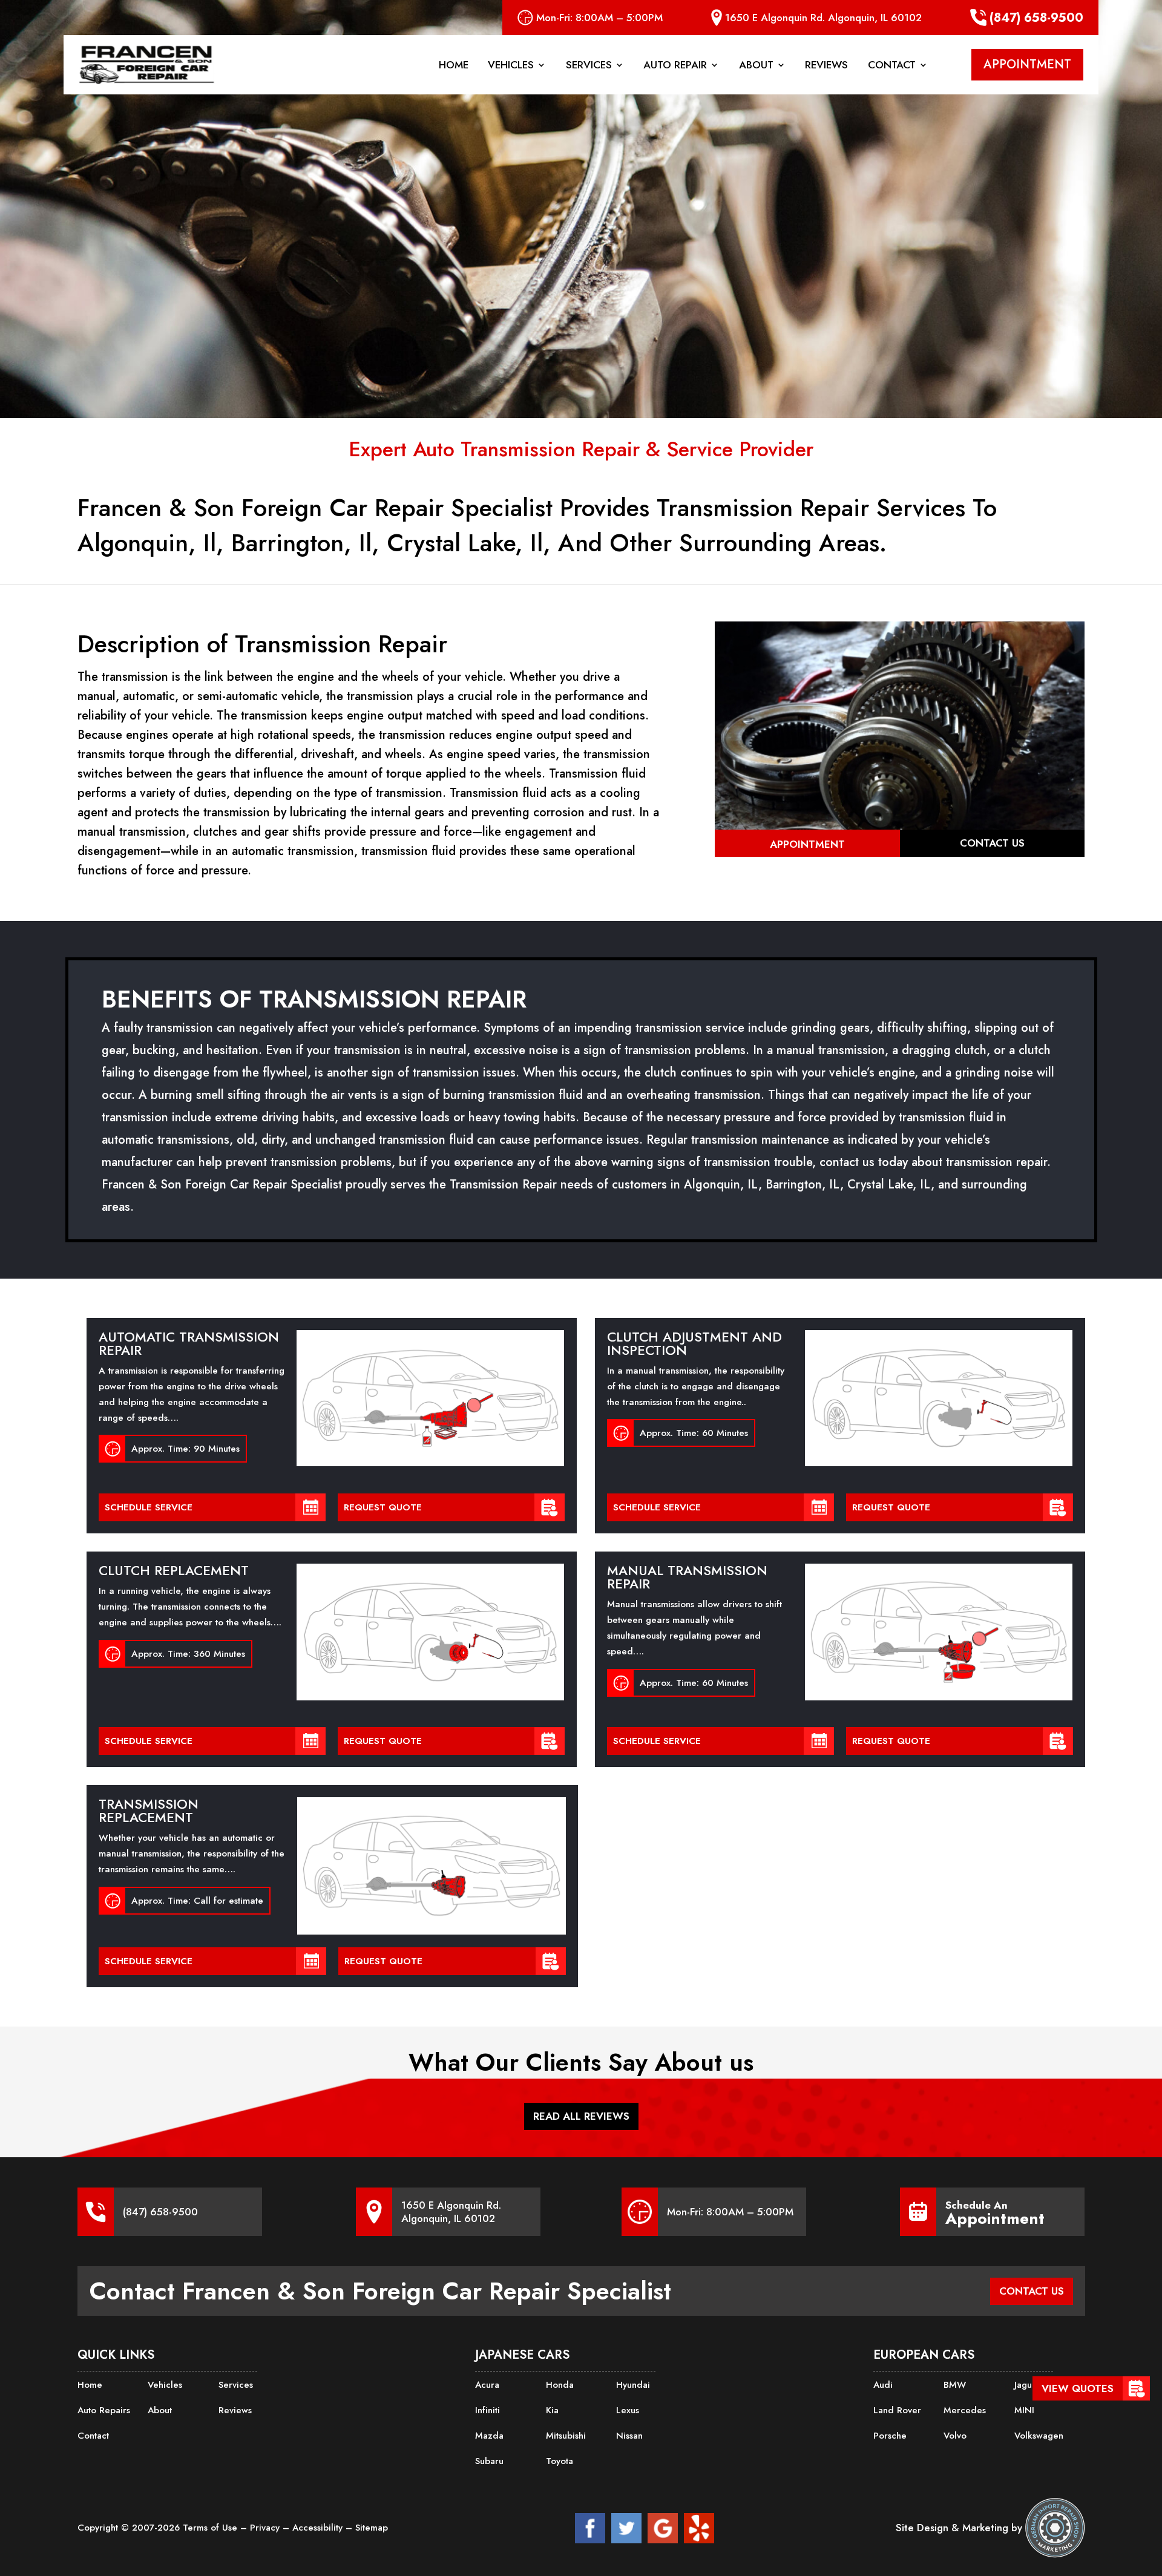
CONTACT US (1032, 2291)
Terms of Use (212, 2528)
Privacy (266, 2528)
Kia (552, 2410)
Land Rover (897, 2410)
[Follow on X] (626, 2528)
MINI (1024, 2410)
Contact (892, 66)
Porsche (890, 2436)
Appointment (807, 844)
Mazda (489, 2436)
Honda (560, 2385)
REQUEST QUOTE (383, 1507)
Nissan (629, 2436)
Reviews (826, 66)
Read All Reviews (581, 2116)
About (756, 66)
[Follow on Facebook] (590, 2528)
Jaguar (1027, 2385)
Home (454, 66)
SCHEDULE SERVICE (149, 1507)
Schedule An (995, 2212)
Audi (883, 2385)
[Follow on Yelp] (699, 2528)
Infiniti (487, 2410)
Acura (487, 2385)
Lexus (628, 2410)
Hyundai (633, 2385)
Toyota (560, 2461)
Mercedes (965, 2410)
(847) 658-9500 (1036, 18)
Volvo (955, 2436)
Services (589, 66)
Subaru (489, 2461)
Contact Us (992, 843)
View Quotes (1078, 2388)
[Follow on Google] (663, 2528)
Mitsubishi (566, 2436)
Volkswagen (1039, 2436)
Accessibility (319, 2528)
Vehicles (511, 66)
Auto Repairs (104, 2410)
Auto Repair (675, 66)
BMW (955, 2385)
